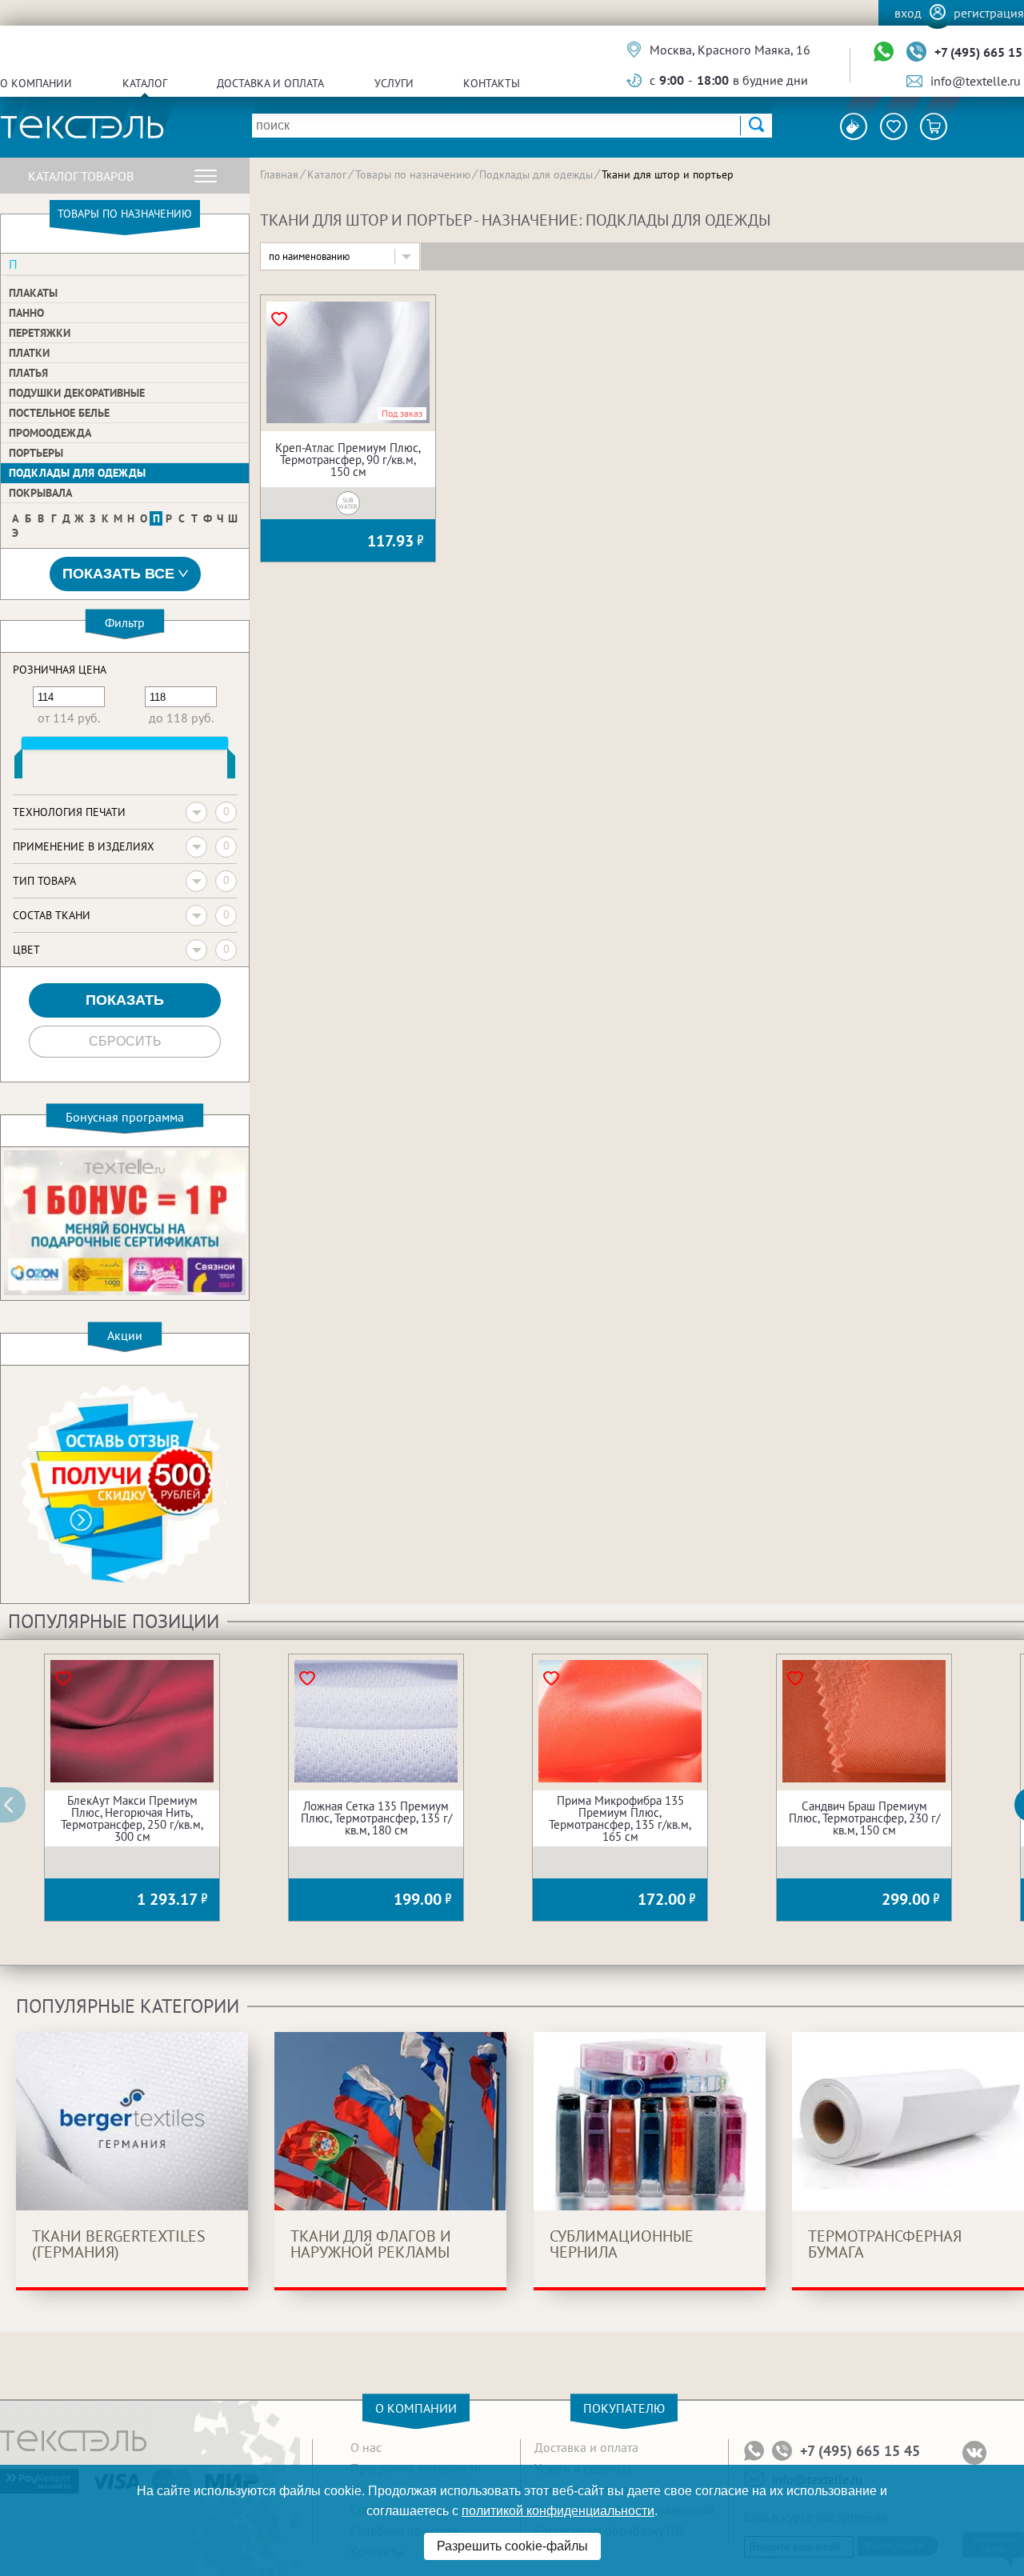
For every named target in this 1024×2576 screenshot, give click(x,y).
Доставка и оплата (270, 83)
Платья (28, 373)
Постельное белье (59, 413)
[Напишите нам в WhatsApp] (884, 52)
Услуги (394, 83)
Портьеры (36, 453)
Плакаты (33, 293)
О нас (366, 2447)
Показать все (118, 574)
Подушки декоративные (77, 393)
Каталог (145, 83)
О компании (36, 83)
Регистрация (989, 13)
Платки (29, 353)
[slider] (18, 767)
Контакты (492, 83)
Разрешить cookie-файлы (512, 2546)
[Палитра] (854, 126)
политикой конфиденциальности (558, 2511)
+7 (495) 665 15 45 (860, 2451)
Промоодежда (50, 433)
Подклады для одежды (77, 473)
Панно (26, 313)
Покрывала (40, 493)
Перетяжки (40, 333)
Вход (908, 13)
